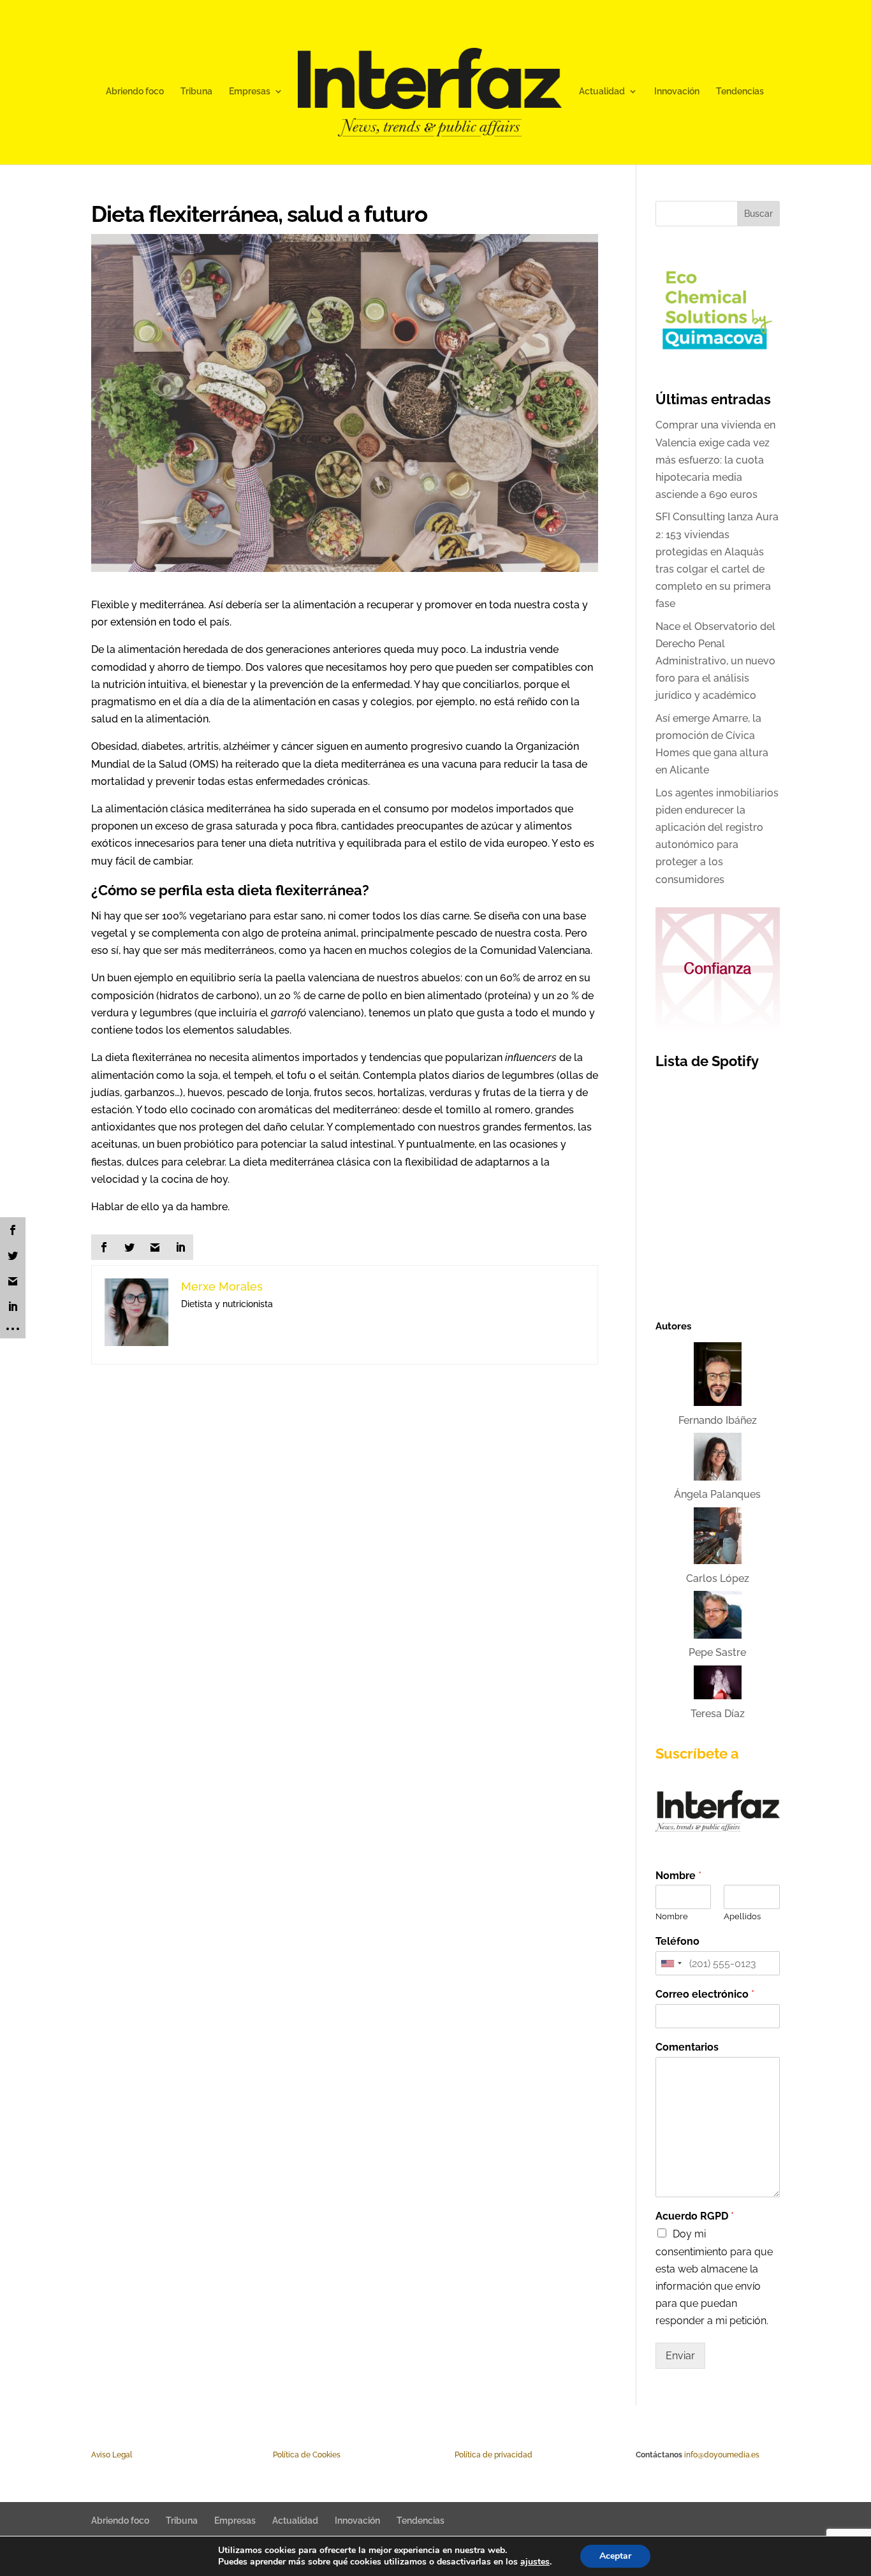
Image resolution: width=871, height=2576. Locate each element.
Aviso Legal (112, 2455)
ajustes (535, 2562)
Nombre (678, 1876)
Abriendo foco (135, 91)
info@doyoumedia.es (722, 2455)
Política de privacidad (494, 2455)
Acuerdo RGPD (695, 2216)
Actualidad (602, 91)
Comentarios (687, 2047)
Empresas (250, 91)
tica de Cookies (313, 2455)
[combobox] (671, 1963)
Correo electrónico (705, 1994)
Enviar (680, 2356)
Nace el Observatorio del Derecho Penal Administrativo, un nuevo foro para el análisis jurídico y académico (715, 661)
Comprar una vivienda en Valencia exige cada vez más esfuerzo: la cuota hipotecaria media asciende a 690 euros (715, 460)
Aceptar (615, 2556)
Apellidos (742, 1916)
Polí (279, 2455)
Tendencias (740, 91)
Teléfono (677, 1941)
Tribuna (196, 91)
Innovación (677, 91)
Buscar (758, 214)
